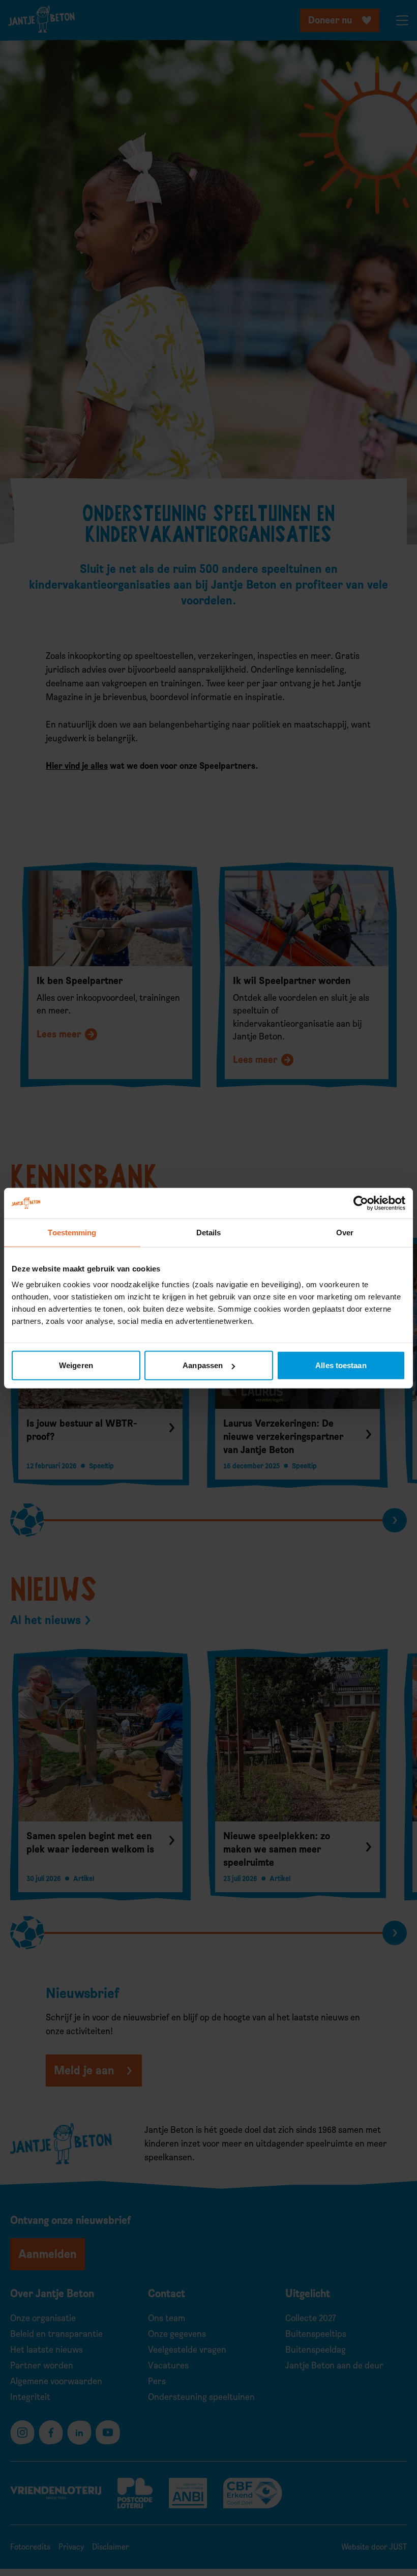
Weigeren (76, 1365)
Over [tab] (345, 1232)
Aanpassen (203, 1365)
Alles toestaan (341, 1365)
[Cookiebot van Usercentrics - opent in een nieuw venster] (361, 1203)
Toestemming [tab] (72, 1232)
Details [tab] (209, 1232)
